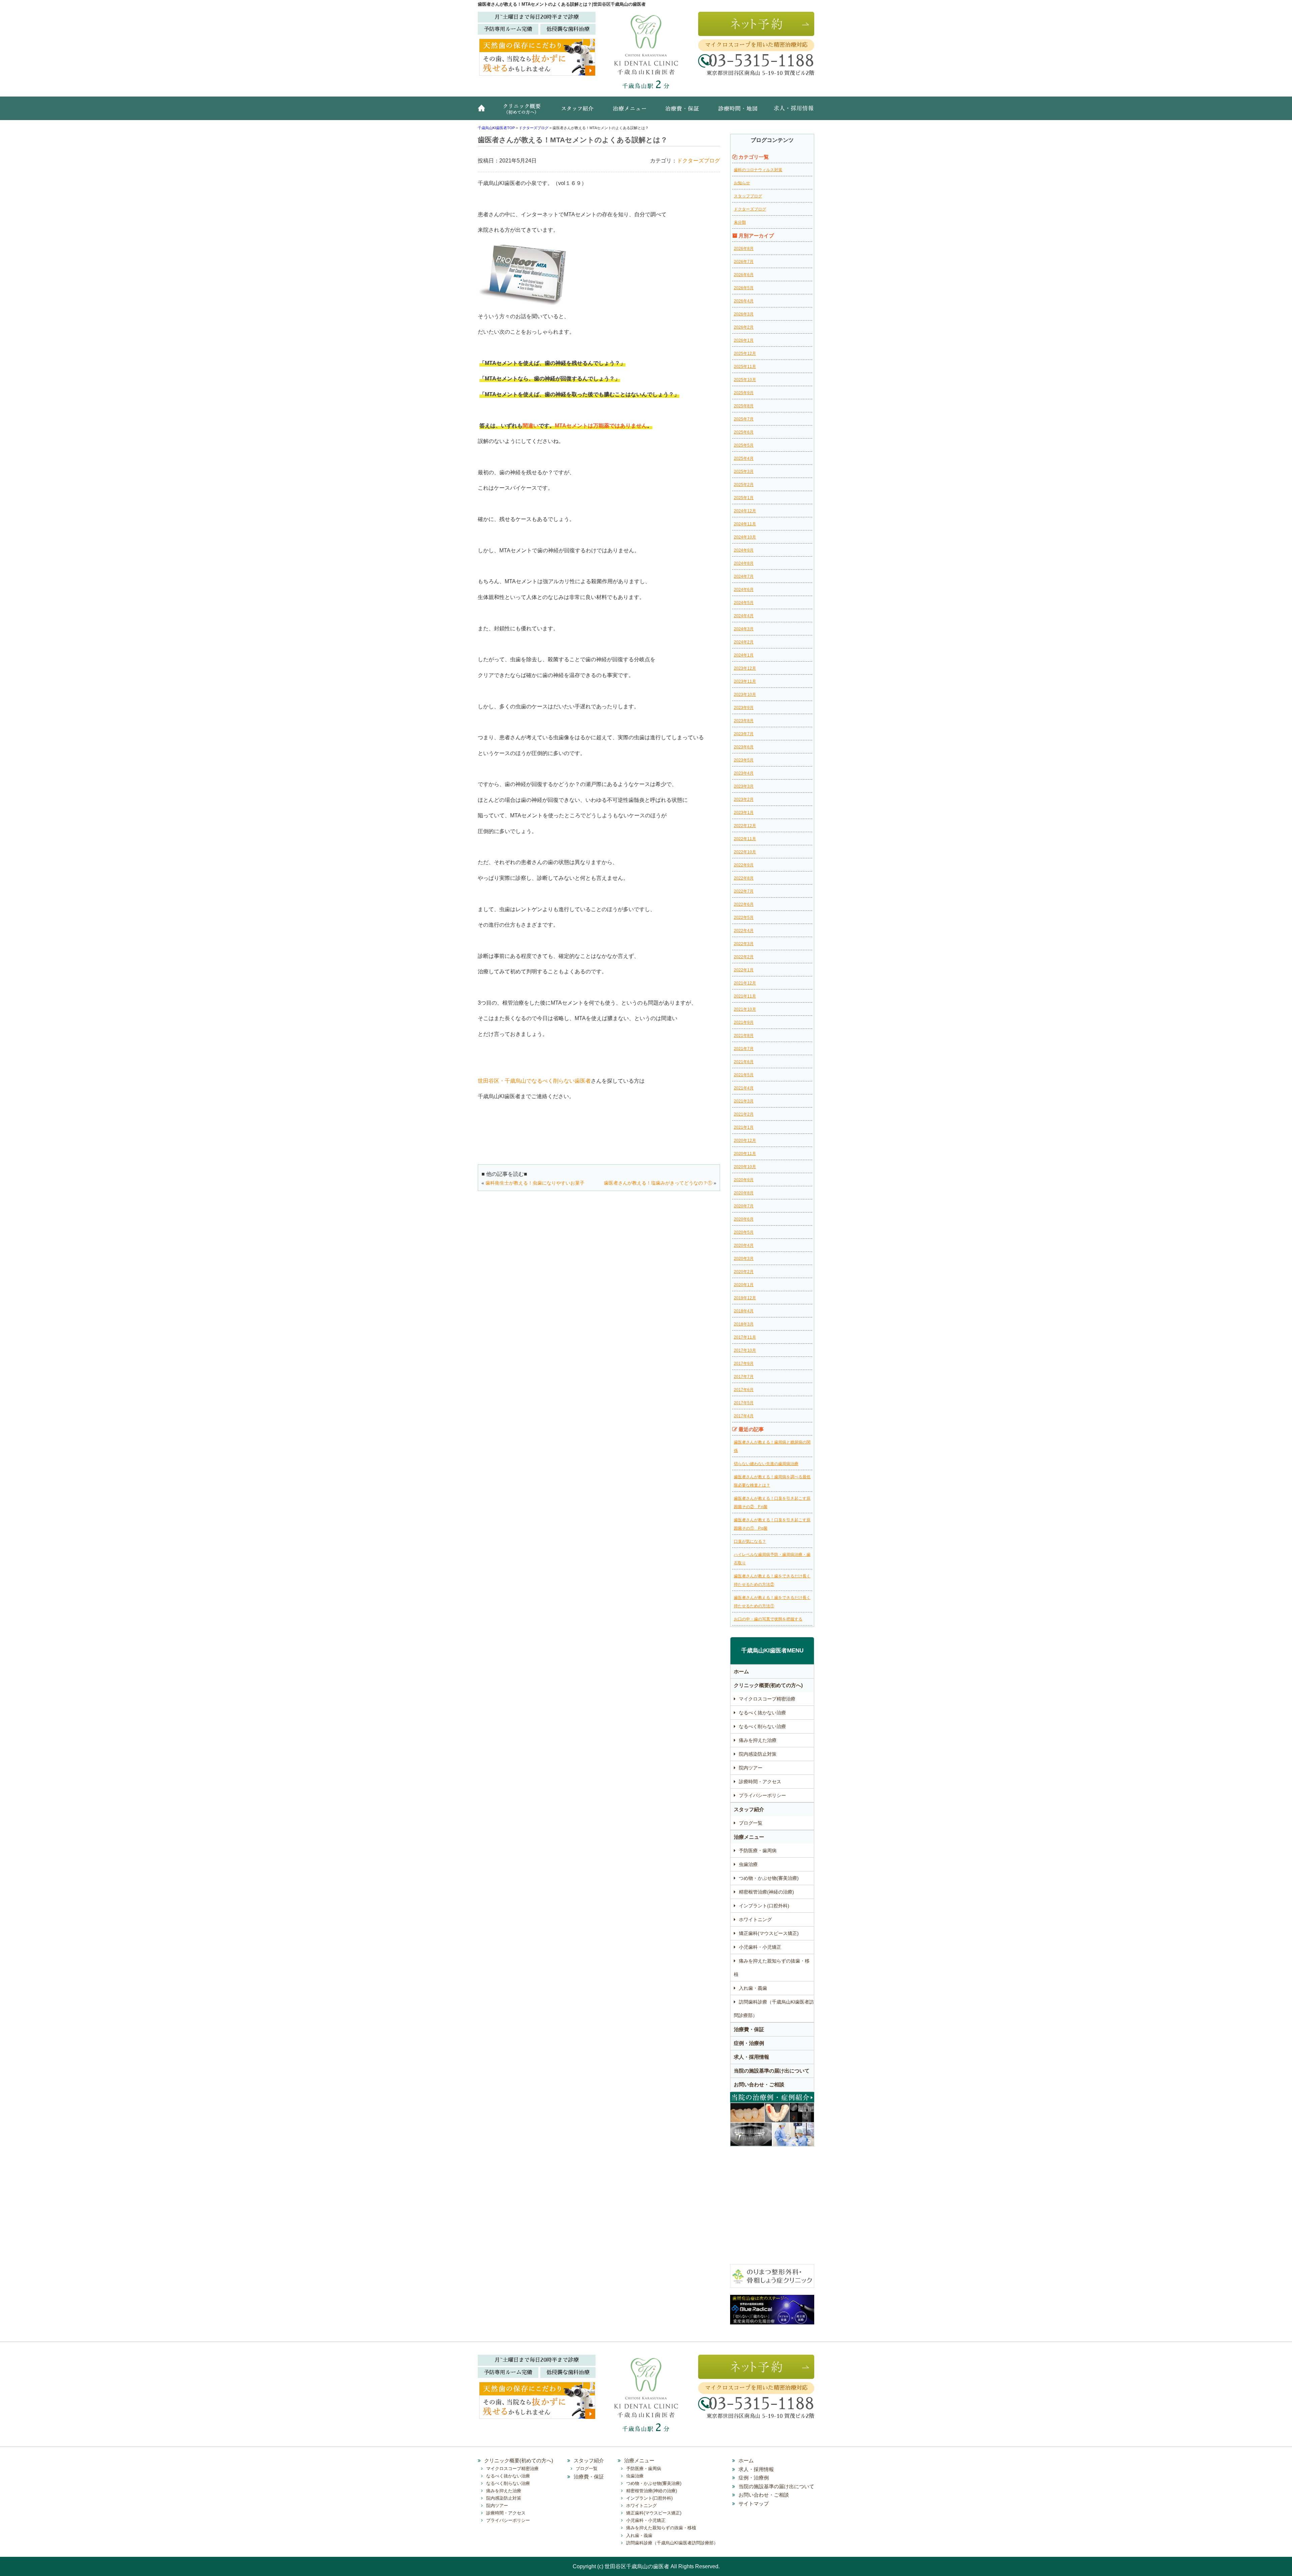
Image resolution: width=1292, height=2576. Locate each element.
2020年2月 (744, 1272)
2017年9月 (744, 1364)
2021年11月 (745, 996)
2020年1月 (744, 1285)
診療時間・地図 (737, 112)
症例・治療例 (749, 2043)
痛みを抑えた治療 (758, 1740)
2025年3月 (744, 472)
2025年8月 (744, 406)
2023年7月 (744, 734)
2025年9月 (744, 393)
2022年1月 (744, 970)
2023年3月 (744, 786)
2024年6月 (744, 590)
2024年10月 (745, 537)
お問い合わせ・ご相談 (759, 2084)
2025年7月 (744, 419)
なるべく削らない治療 (762, 1726)
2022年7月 (744, 891)
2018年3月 (744, 1324)
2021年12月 (745, 983)
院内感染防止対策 (758, 1754)
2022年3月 (744, 944)
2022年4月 (744, 931)
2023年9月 (744, 708)
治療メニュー (631, 112)
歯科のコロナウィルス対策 (758, 170)
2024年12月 (745, 511)
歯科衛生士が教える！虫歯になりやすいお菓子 (535, 1183)
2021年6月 (744, 1062)
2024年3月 (744, 629)
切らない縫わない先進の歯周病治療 (766, 1464)
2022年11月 (745, 839)
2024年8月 (744, 563)
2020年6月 (744, 1219)
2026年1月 (744, 340)
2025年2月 (744, 485)
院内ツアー (751, 1768)
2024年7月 (744, 576)
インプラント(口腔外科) (764, 1906)
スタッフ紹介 (580, 112)
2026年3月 (744, 314)
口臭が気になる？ (750, 1541)
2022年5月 (744, 918)
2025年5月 (744, 445)
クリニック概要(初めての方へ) (523, 112)
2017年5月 (744, 1403)
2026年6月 (744, 275)
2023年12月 (745, 668)
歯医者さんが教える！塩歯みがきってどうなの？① (658, 1183)
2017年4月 (744, 1416)
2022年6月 (744, 904)
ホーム (485, 112)
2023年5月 (744, 760)
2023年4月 (744, 773)
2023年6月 (744, 747)
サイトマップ (754, 2504)
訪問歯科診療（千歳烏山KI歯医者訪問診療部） (774, 2009)
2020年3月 (744, 1259)
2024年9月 (744, 550)
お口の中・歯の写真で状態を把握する (768, 1619)
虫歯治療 (748, 1864)
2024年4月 (744, 616)
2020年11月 (745, 1154)
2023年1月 (744, 813)
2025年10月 (745, 380)
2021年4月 (744, 1088)
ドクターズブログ (698, 161)
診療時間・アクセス (760, 1782)
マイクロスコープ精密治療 (767, 1699)
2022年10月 (745, 852)
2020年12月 (745, 1141)
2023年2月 (744, 799)
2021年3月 (744, 1101)
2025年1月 (744, 498)
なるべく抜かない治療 (762, 1713)
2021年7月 (744, 1049)
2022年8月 (744, 878)
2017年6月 (744, 1390)
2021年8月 (744, 1036)
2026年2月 (744, 327)
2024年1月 (744, 655)
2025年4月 (744, 458)
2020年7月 (744, 1206)
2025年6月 (744, 432)
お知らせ (742, 183)
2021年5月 (744, 1075)
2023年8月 (744, 721)
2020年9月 (744, 1180)
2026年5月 (744, 288)
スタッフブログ (748, 196)
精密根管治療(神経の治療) (766, 1892)
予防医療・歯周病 (758, 1851)
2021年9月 (744, 1022)
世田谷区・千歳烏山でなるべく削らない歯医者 (534, 1081)
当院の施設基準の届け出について (772, 2071)
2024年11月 (745, 524)
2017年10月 (745, 1350)
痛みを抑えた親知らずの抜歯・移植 (772, 1968)
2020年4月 (744, 1245)
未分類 (740, 222)
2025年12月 (745, 353)
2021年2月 (744, 1114)
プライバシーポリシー (762, 1795)
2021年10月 (745, 1009)
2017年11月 (745, 1337)
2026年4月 (744, 301)
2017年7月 (744, 1377)
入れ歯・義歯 (753, 1988)
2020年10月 (745, 1167)
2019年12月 (745, 1298)
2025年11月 (745, 367)
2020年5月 (744, 1232)
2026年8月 (744, 249)
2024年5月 (744, 603)
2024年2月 (744, 642)
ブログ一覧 (751, 1823)
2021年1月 (744, 1127)
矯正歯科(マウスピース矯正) (769, 1933)
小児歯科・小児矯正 (760, 1947)
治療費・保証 (683, 112)
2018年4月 (744, 1311)
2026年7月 (744, 262)
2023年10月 (745, 695)
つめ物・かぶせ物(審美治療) (769, 1878)
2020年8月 (744, 1193)
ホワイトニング (755, 1919)
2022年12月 (745, 826)
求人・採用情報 (789, 112)
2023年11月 (745, 681)
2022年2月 (744, 957)
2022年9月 (744, 865)
